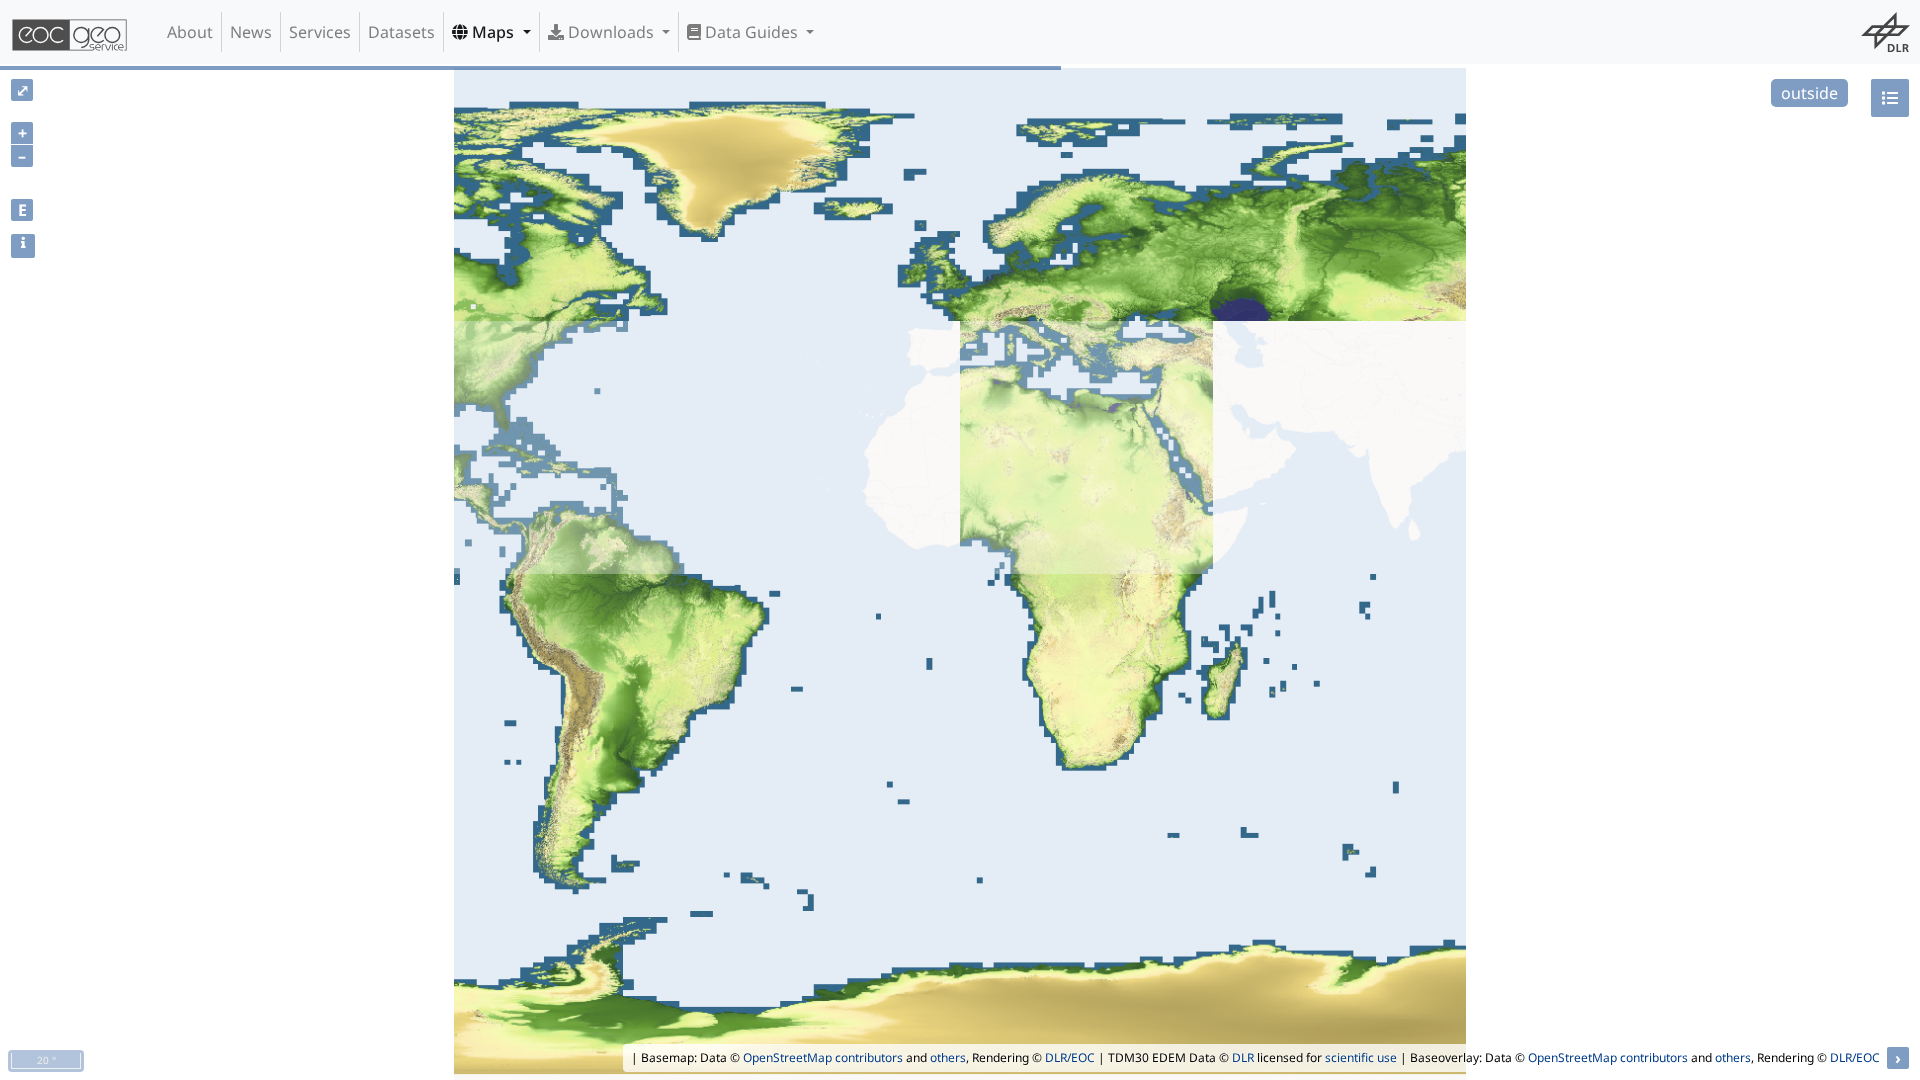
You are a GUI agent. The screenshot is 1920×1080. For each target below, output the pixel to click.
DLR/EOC (1070, 1057)
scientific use (1361, 1057)
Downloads (611, 32)
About (190, 32)
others (948, 1057)
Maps (493, 32)
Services (320, 32)
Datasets (401, 32)
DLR (1243, 1057)
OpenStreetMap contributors (823, 1057)
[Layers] (1890, 98)
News (251, 32)
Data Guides (751, 32)
